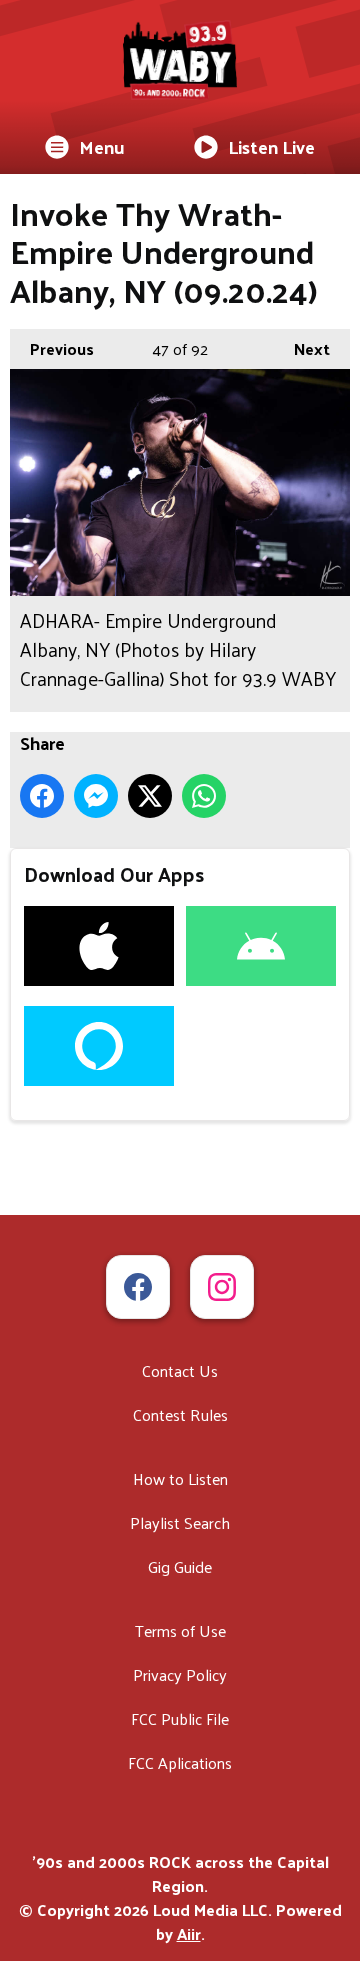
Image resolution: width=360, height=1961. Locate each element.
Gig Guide (180, 1566)
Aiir (189, 1933)
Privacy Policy (180, 1674)
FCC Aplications (180, 1762)
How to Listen (180, 1478)
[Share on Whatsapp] (204, 796)
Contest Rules (180, 1414)
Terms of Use (180, 1630)
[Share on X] (150, 796)
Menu (102, 146)
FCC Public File (180, 1718)
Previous (52, 348)
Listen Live (271, 146)
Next (302, 348)
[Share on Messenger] (96, 796)
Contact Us (180, 1370)
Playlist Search (180, 1522)
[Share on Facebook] (42, 796)
